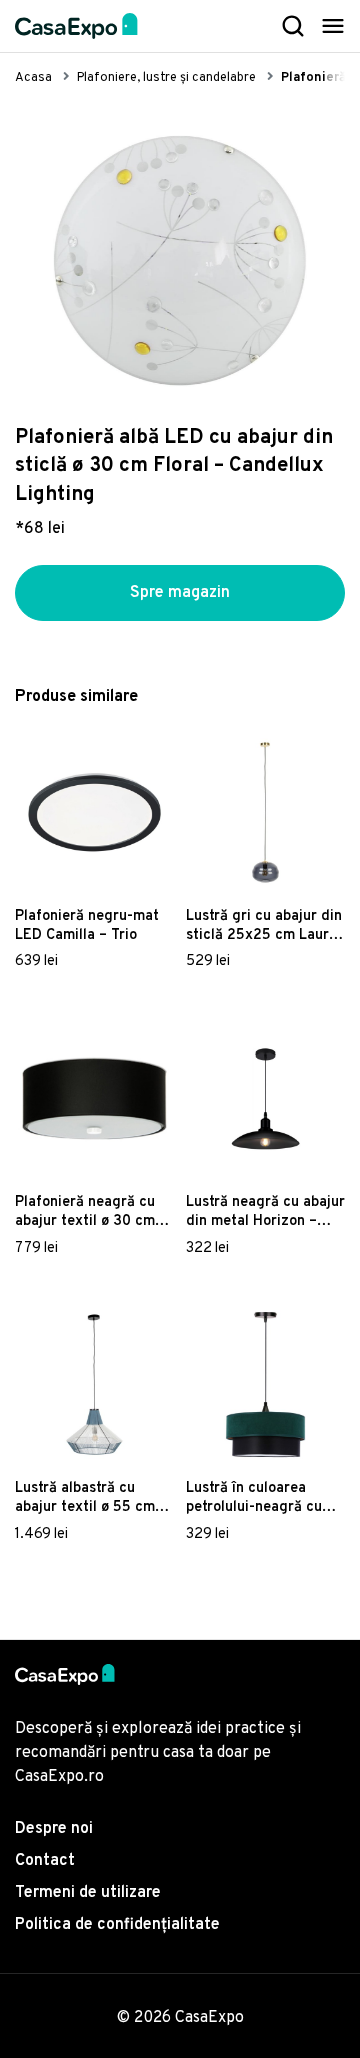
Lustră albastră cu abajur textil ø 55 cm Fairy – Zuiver (85, 1498)
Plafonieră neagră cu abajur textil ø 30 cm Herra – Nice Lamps (85, 1212)
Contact (45, 1861)
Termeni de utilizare (88, 1893)
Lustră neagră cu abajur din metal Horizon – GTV (265, 1212)
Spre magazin (180, 593)
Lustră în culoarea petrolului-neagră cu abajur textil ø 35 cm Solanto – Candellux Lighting (256, 1498)
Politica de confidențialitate (117, 1925)
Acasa (33, 78)
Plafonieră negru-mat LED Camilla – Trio (87, 926)
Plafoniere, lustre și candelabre (166, 78)
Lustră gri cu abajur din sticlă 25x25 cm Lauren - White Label (265, 926)
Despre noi (54, 1829)
